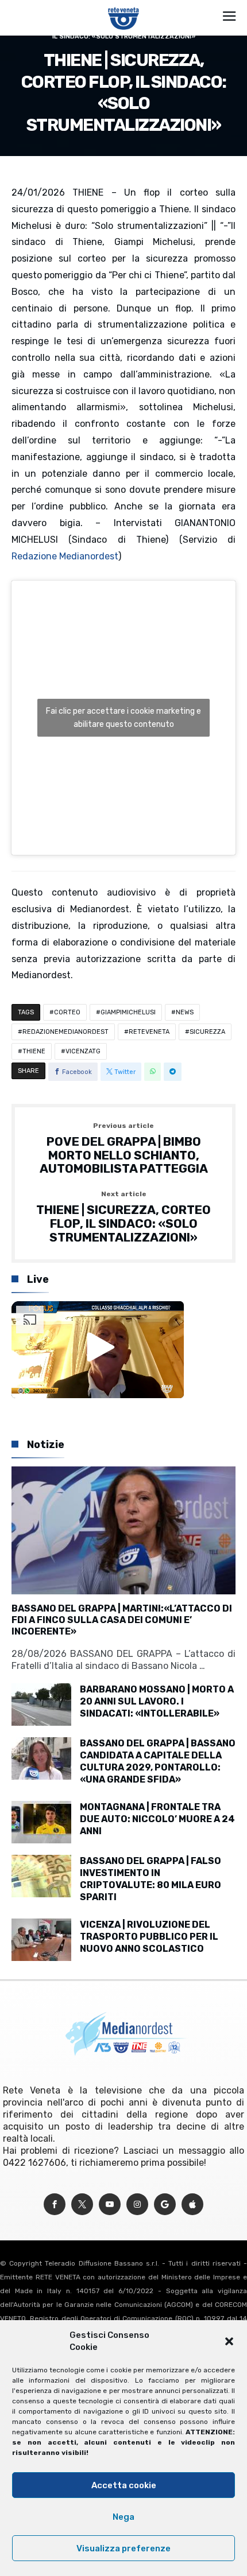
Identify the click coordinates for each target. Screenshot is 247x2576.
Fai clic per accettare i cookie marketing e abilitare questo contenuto (123, 718)
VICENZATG (83, 1051)
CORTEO (67, 1012)
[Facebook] (55, 2205)
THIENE (34, 1051)
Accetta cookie (124, 2485)
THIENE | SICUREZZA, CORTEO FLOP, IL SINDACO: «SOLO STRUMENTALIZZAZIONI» (123, 1217)
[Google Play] (165, 2205)
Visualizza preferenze (123, 2548)
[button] (229, 2341)
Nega (123, 2517)
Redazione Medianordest (65, 556)
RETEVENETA (149, 1032)
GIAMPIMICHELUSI (128, 1012)
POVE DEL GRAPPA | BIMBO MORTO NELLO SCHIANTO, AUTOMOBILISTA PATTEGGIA (124, 1149)
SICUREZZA (207, 1032)
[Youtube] (110, 2205)
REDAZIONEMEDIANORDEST (65, 1032)
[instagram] (137, 2205)
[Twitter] (82, 2205)
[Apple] (192, 2205)
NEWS (185, 1012)
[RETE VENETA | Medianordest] (124, 7)
